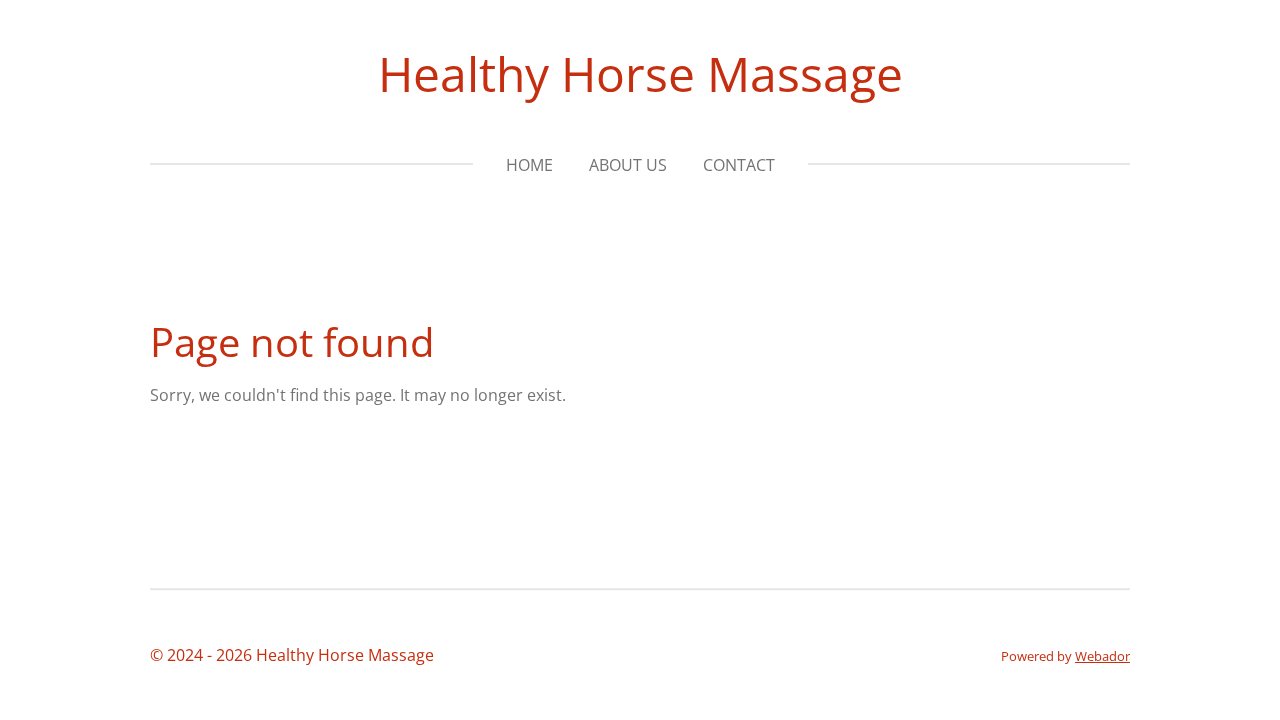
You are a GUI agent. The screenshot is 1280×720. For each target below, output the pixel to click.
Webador (1102, 656)
